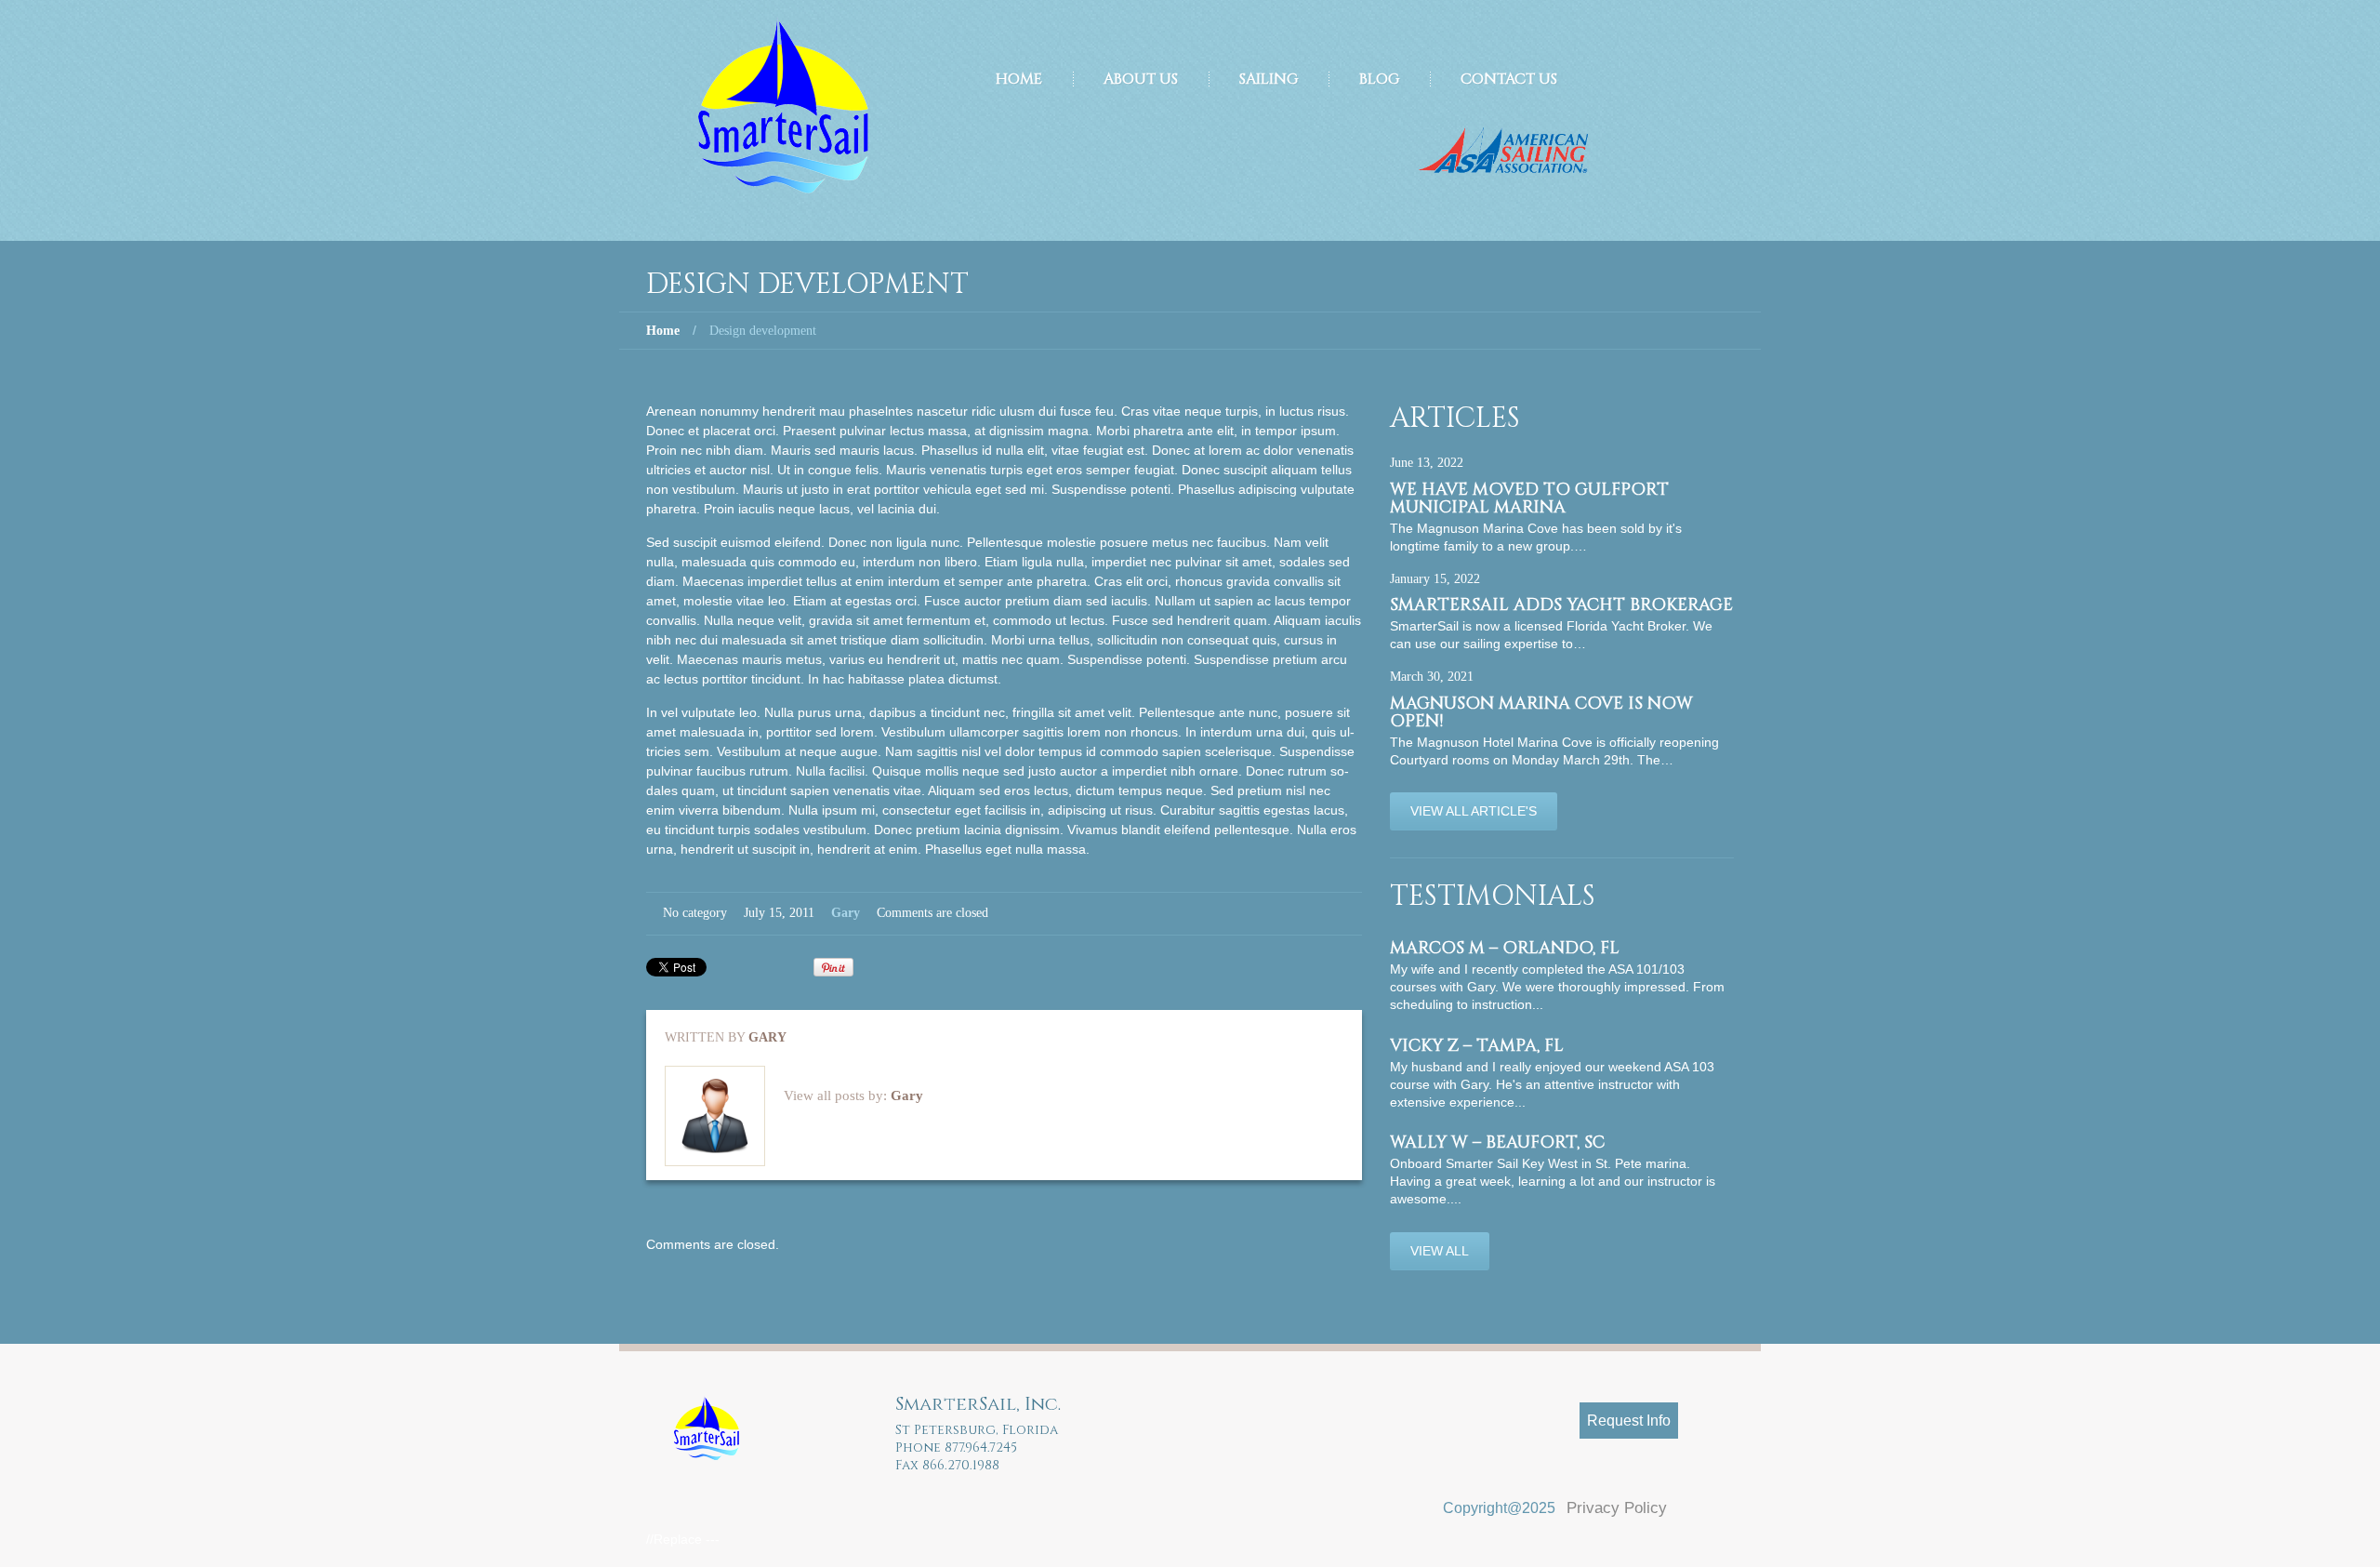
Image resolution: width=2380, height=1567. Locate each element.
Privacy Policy (1617, 1508)
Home (1019, 79)
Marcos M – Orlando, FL (1505, 948)
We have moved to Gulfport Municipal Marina (1529, 498)
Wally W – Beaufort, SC (1497, 1142)
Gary (846, 913)
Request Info (1629, 1421)
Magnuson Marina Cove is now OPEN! (1541, 712)
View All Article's (1474, 811)
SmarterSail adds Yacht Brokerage (1561, 605)
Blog (1379, 79)
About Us (1141, 79)
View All (1440, 1251)
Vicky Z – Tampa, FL (1477, 1046)
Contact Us (1509, 79)
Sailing (1269, 79)
